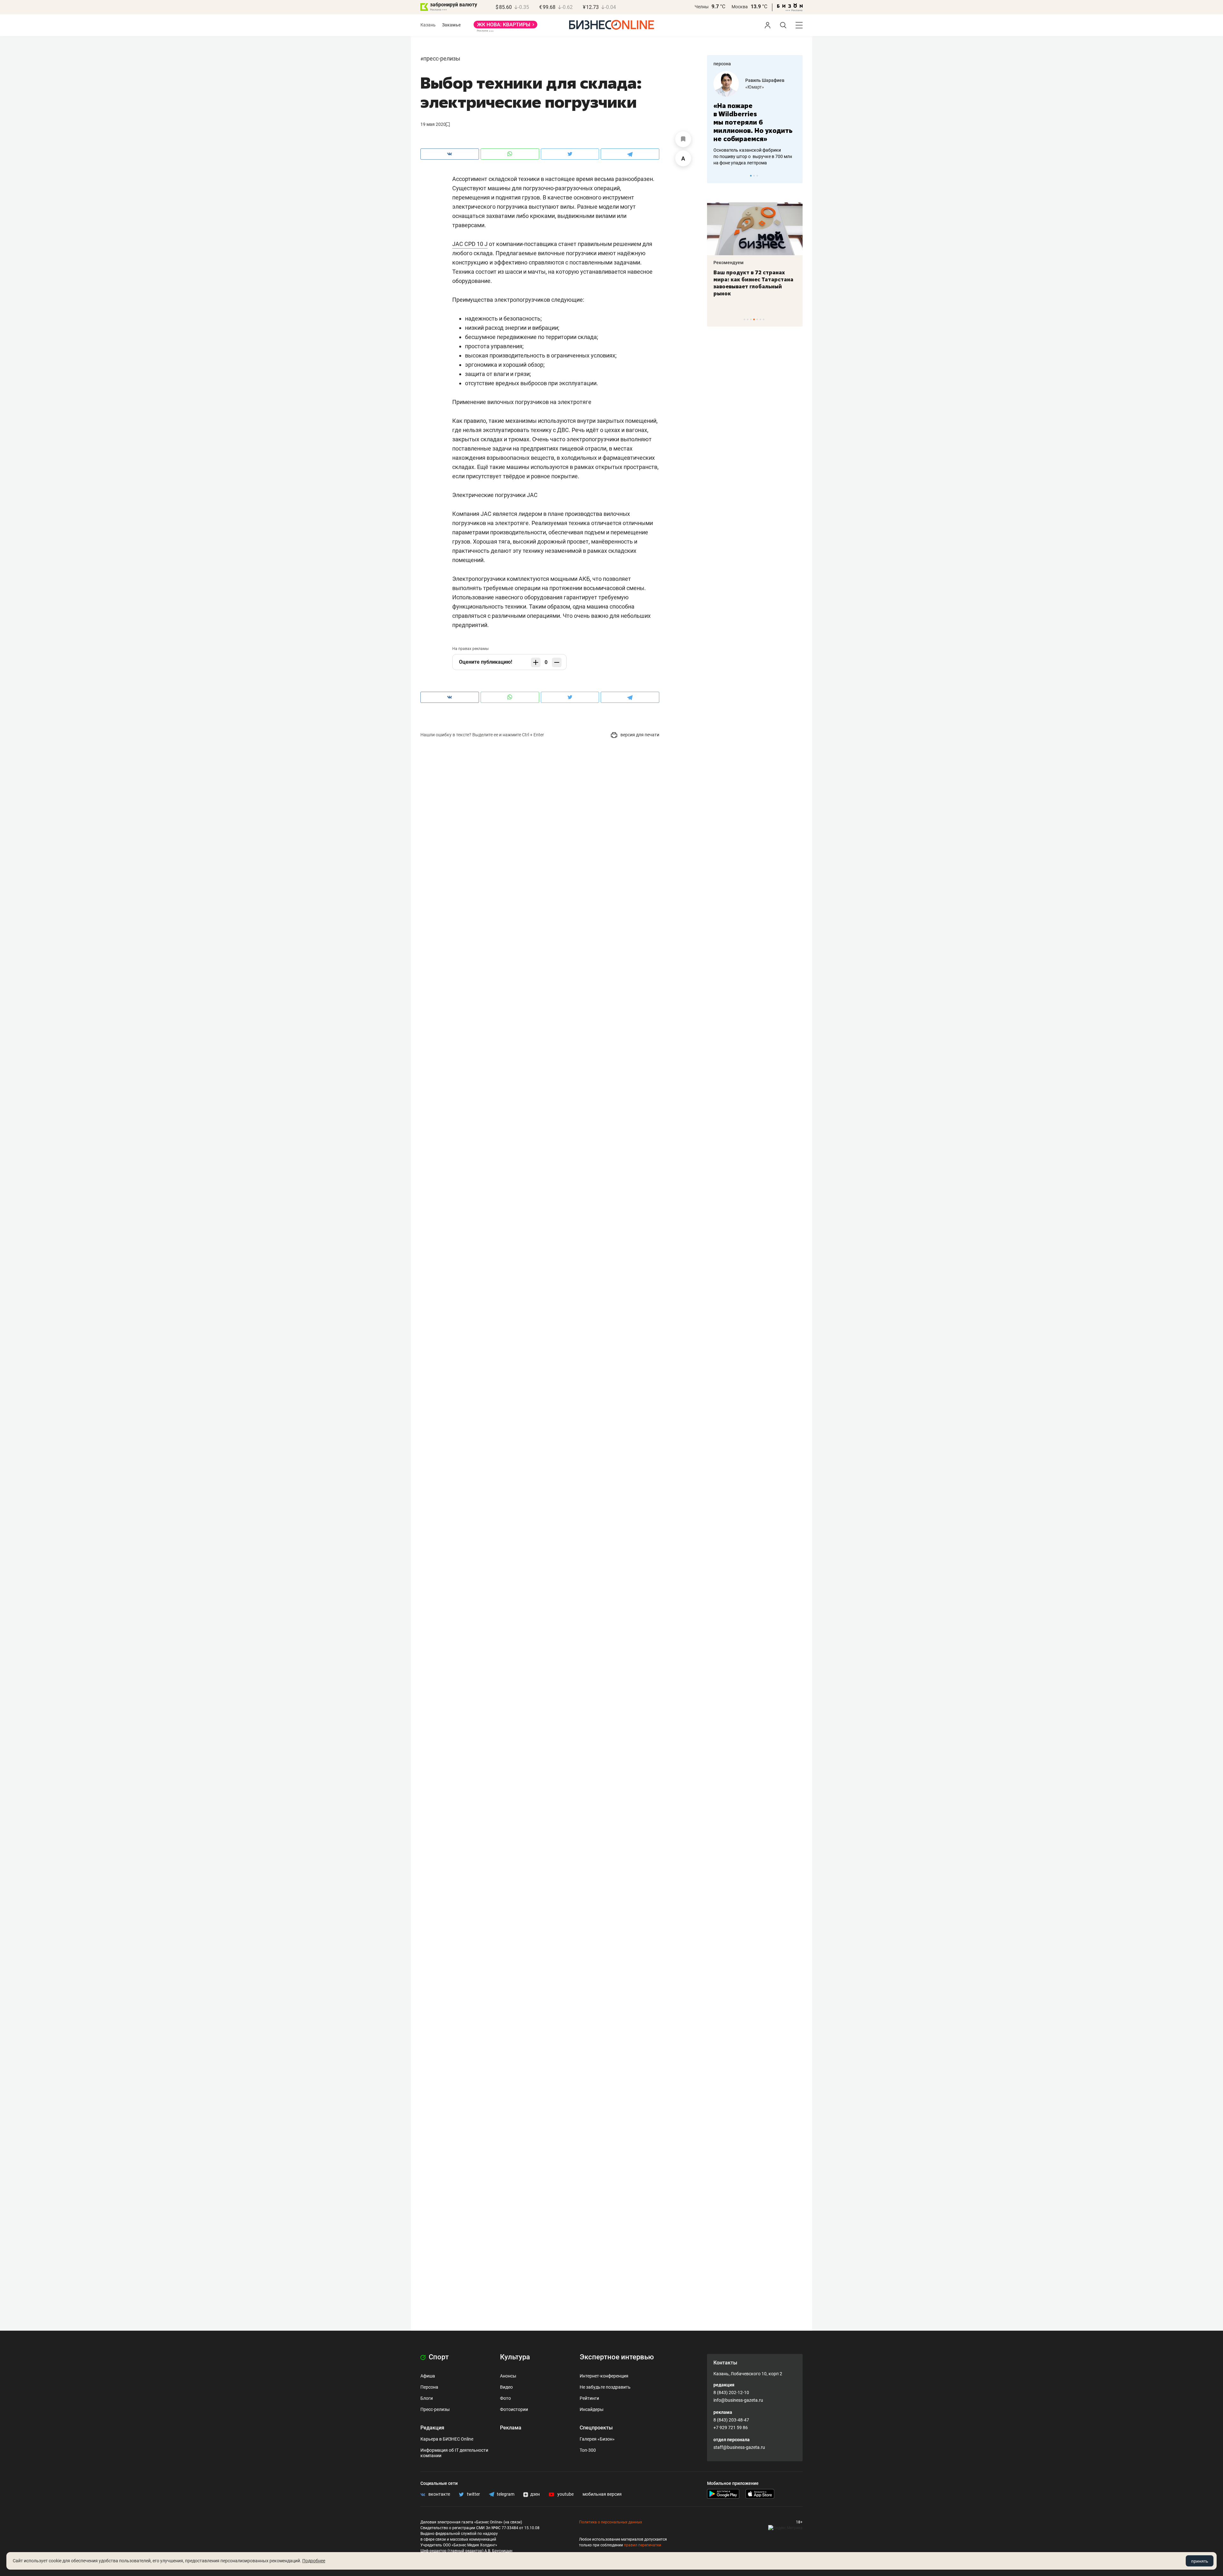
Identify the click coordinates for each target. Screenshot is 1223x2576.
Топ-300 (588, 2450)
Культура (515, 2357)
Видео (506, 2387)
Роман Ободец (761, 80)
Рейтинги (589, 2398)
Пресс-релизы (442, 58)
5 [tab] (757, 319)
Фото (505, 2398)
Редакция (432, 2428)
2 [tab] (754, 176)
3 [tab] (757, 176)
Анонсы (508, 2376)
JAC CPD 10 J (470, 244)
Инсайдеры (592, 2409)
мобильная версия (602, 2494)
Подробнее (314, 2561)
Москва (740, 7)
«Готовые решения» (766, 87)
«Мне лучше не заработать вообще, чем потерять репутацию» (752, 118)
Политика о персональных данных (611, 2522)
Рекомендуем (729, 263)
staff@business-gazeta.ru (739, 2447)
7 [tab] (764, 319)
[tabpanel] (755, 114)
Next (796, 176)
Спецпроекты (596, 2428)
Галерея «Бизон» (597, 2439)
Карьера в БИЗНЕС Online (447, 2439)
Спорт (438, 2357)
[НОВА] (505, 27)
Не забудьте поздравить (605, 2387)
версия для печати (639, 735)
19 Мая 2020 (433, 124)
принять (1200, 2561)
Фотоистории (514, 2409)
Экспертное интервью (617, 2357)
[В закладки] (683, 139)
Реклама (511, 2428)
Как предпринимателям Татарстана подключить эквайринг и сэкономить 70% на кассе (754, 283)
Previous (716, 176)
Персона (429, 2387)
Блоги (427, 2398)
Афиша (428, 2376)
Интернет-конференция (604, 2376)
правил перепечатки (643, 2545)
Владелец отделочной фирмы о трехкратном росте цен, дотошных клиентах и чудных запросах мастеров (754, 148)
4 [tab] (754, 319)
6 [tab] (760, 319)
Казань (428, 25)
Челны (702, 7)
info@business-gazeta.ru (738, 2400)
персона (722, 64)
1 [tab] (751, 176)
